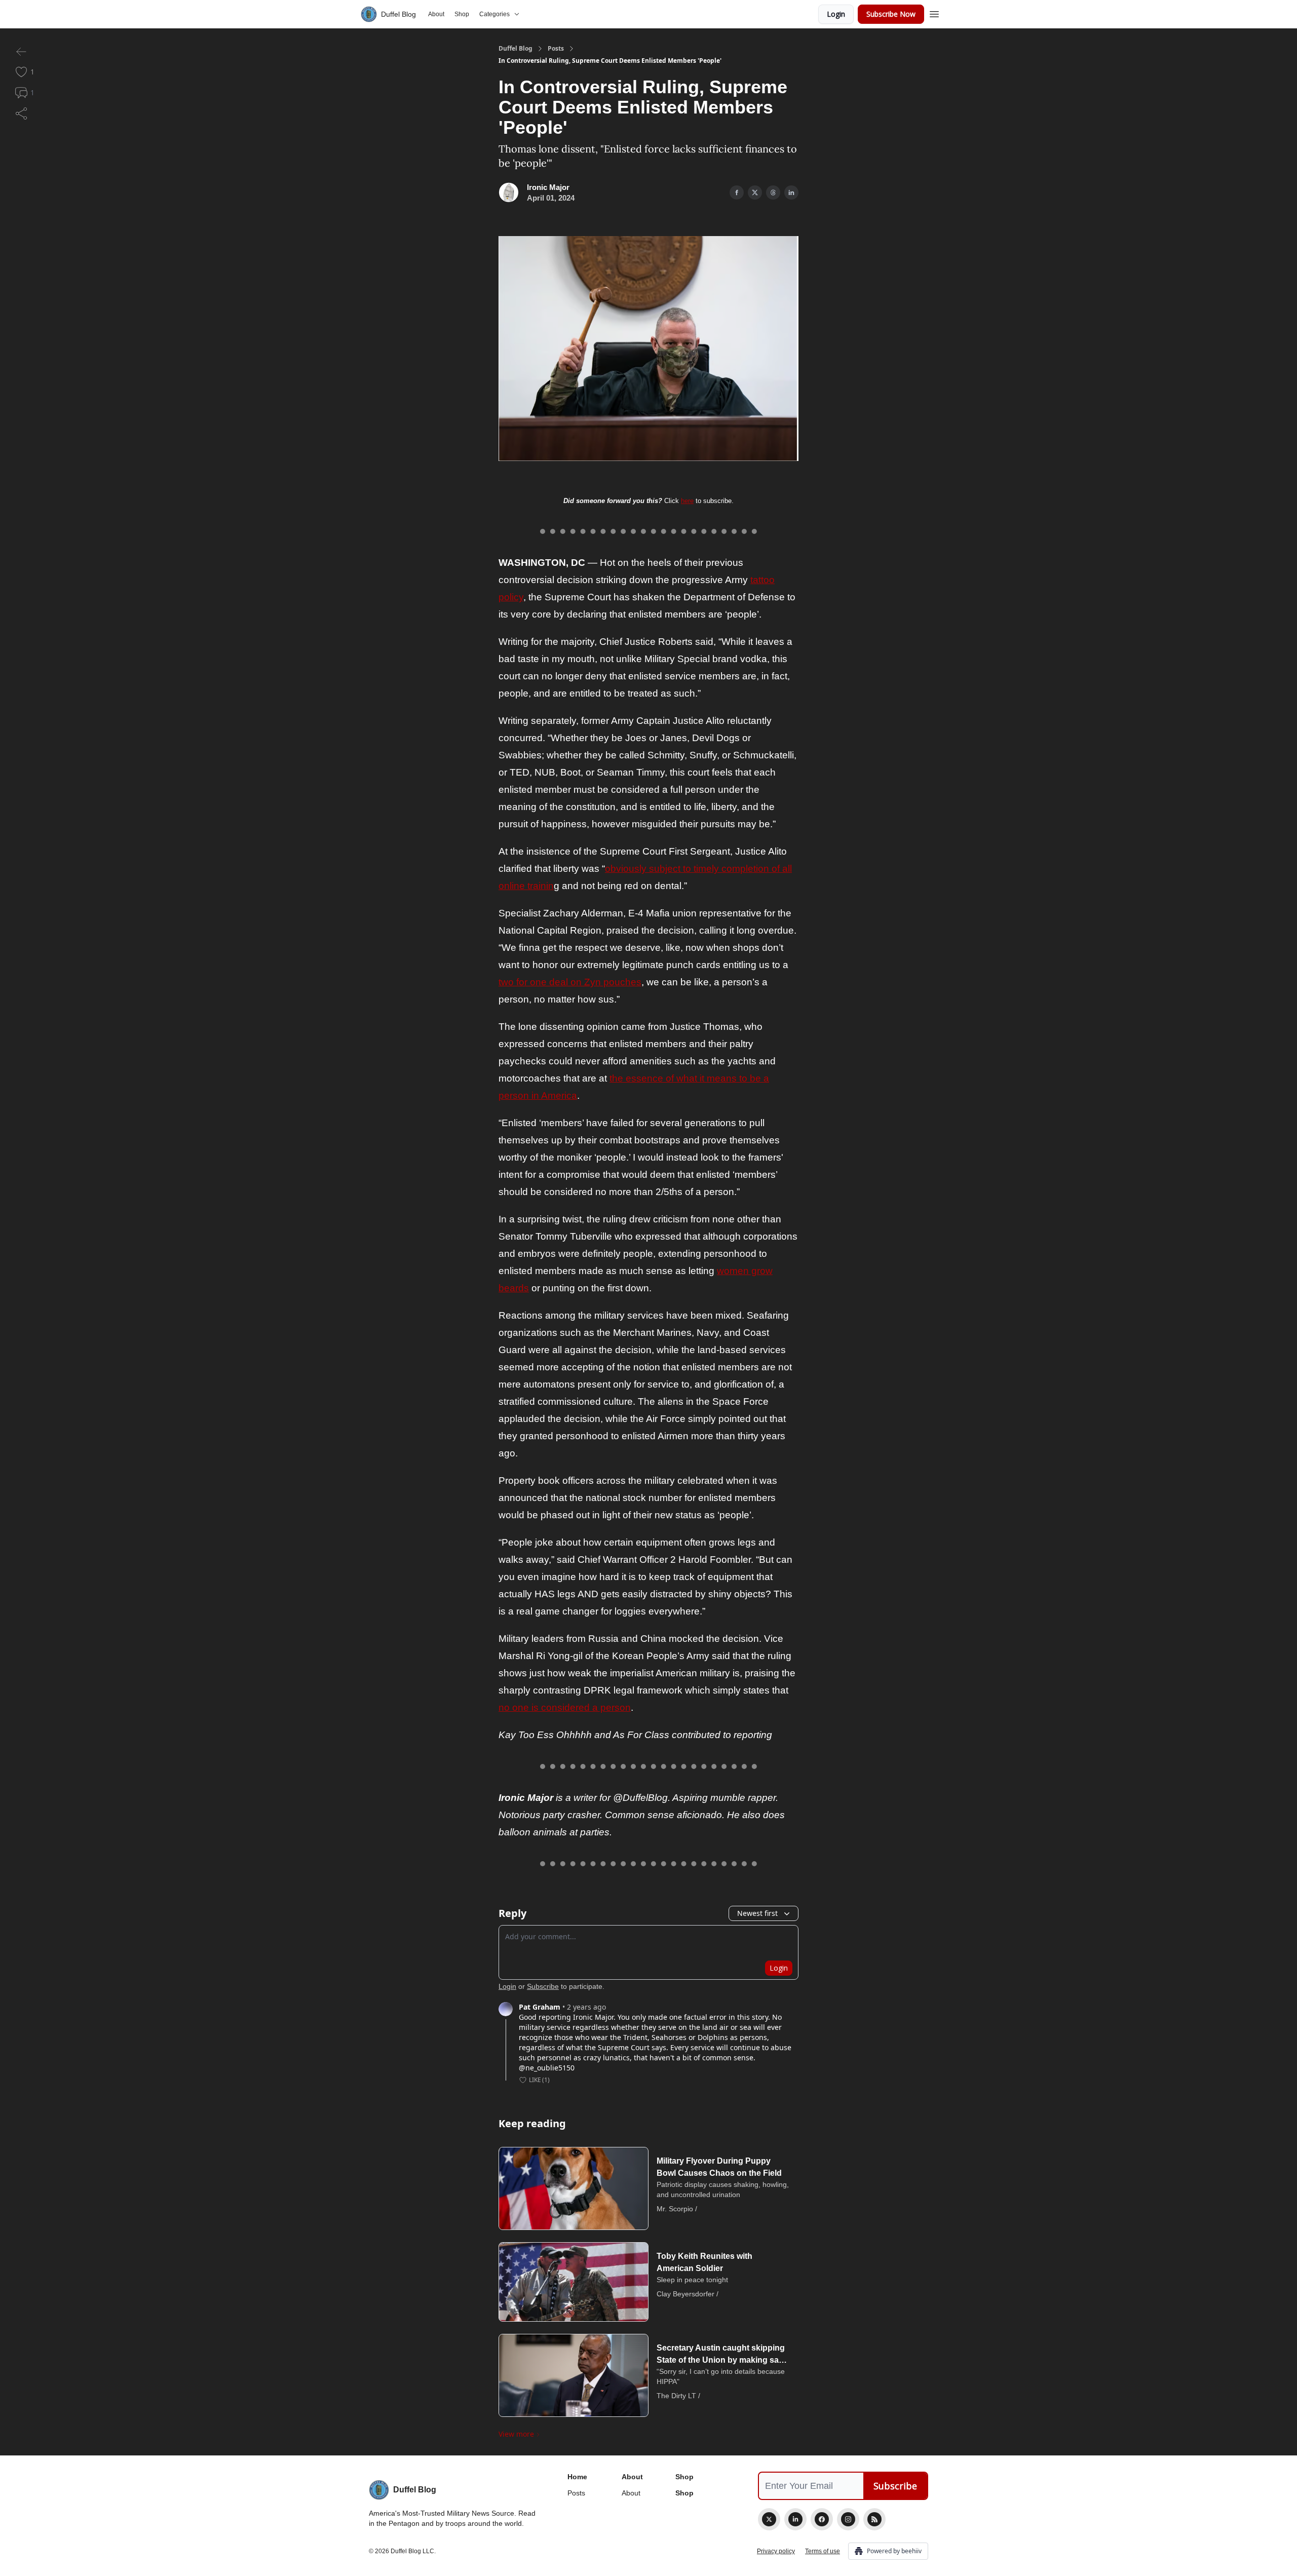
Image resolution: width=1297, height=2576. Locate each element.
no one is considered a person (565, 1707)
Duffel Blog (516, 49)
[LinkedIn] (795, 2519)
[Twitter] (769, 2519)
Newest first (757, 1913)
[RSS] (874, 2519)
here (687, 501)
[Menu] (934, 13)
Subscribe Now (891, 14)
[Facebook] (822, 2519)
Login (836, 14)
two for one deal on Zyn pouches (570, 982)
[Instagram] (848, 2519)
